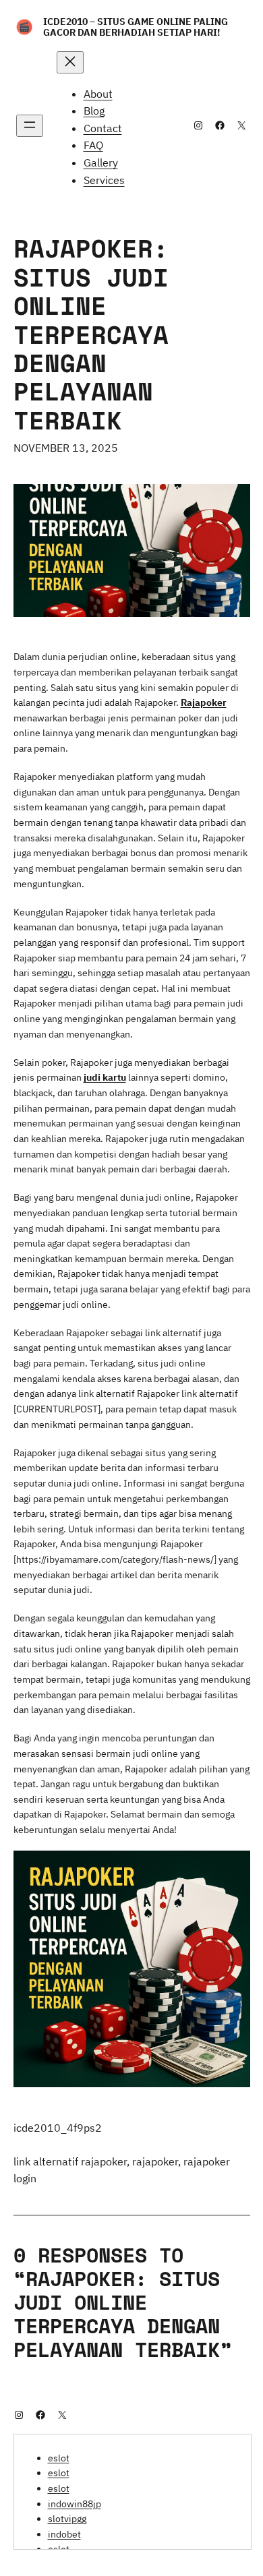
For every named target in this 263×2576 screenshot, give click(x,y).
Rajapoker (204, 702)
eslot (59, 2458)
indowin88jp (75, 2504)
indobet (64, 2534)
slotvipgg (67, 2519)
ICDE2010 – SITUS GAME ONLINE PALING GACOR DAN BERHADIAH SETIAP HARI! (136, 27)
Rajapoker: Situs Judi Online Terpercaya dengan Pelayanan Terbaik (91, 334)
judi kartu (105, 1077)
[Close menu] (70, 62)
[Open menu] (30, 126)
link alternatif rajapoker (70, 2161)
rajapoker (155, 2161)
